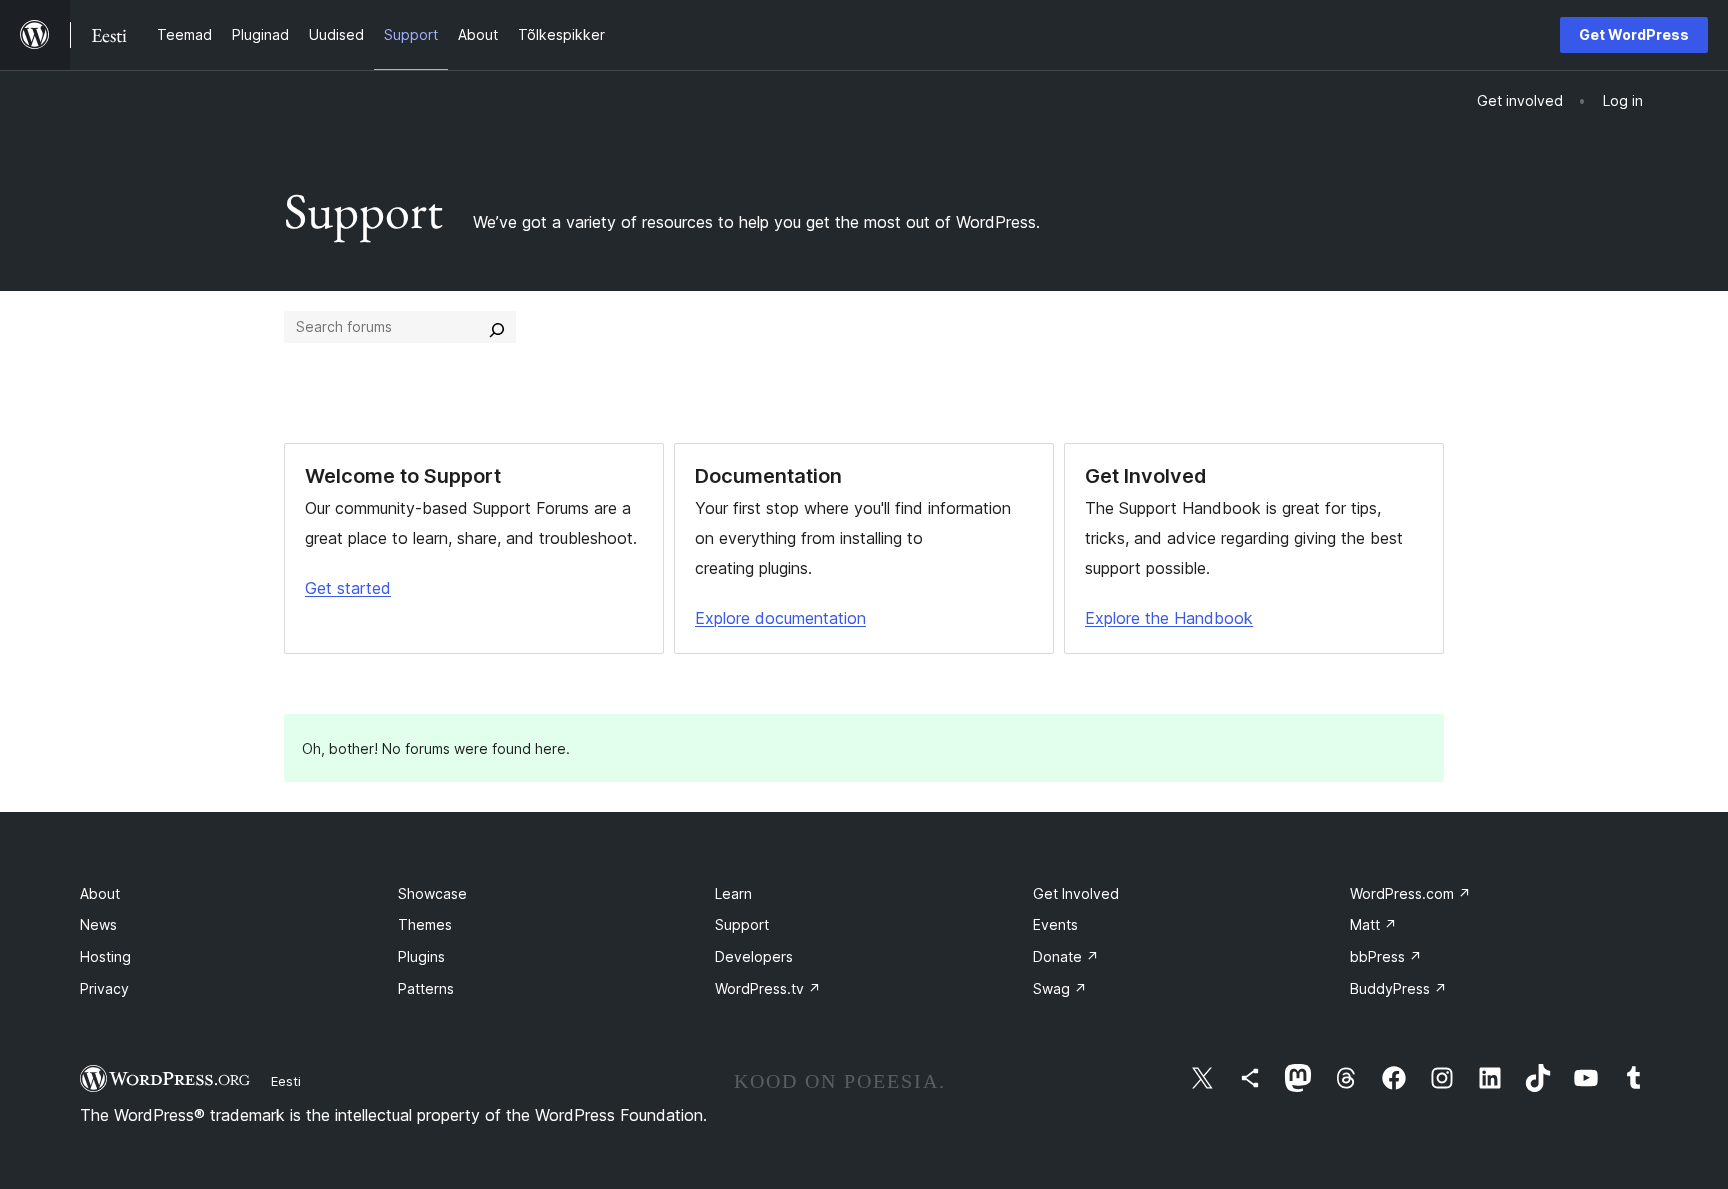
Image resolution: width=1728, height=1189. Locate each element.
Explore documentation (780, 618)
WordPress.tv (768, 988)
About (100, 893)
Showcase (432, 893)
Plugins (421, 956)
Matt (1373, 924)
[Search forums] (497, 327)
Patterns (426, 988)
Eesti (286, 1081)
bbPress (1386, 956)
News (98, 924)
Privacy (104, 988)
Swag (1060, 988)
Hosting (105, 956)
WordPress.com (1410, 893)
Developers (754, 956)
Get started (348, 588)
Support (742, 924)
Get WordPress (1634, 34)
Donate (1066, 956)
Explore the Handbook (1169, 618)
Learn (733, 893)
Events (1055, 924)
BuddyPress (1398, 988)
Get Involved (1076, 893)
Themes (425, 924)
